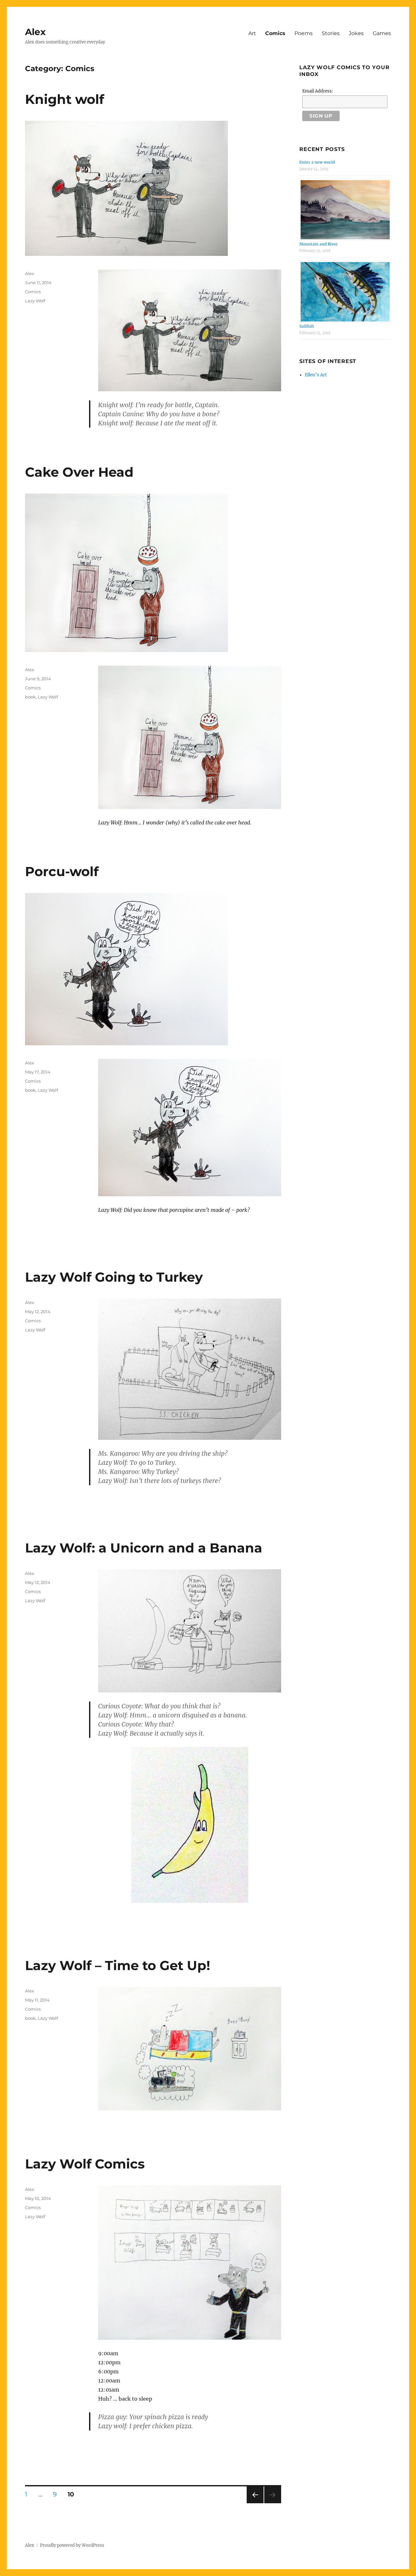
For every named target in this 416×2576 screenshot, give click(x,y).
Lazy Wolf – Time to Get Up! (118, 1965)
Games (382, 33)
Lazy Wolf (35, 301)
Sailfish (307, 326)
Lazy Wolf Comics (85, 2164)
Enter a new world (317, 162)
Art (252, 33)
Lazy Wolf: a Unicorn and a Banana (144, 1548)
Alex (35, 32)
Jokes (356, 33)
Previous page (255, 2503)
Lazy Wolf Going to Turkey (114, 1277)
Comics (275, 33)
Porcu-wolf (62, 871)
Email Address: (318, 91)
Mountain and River (319, 244)
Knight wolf (65, 99)
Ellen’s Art (316, 375)
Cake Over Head (79, 472)
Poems (304, 33)
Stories (331, 33)
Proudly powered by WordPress (72, 2545)
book (30, 697)
